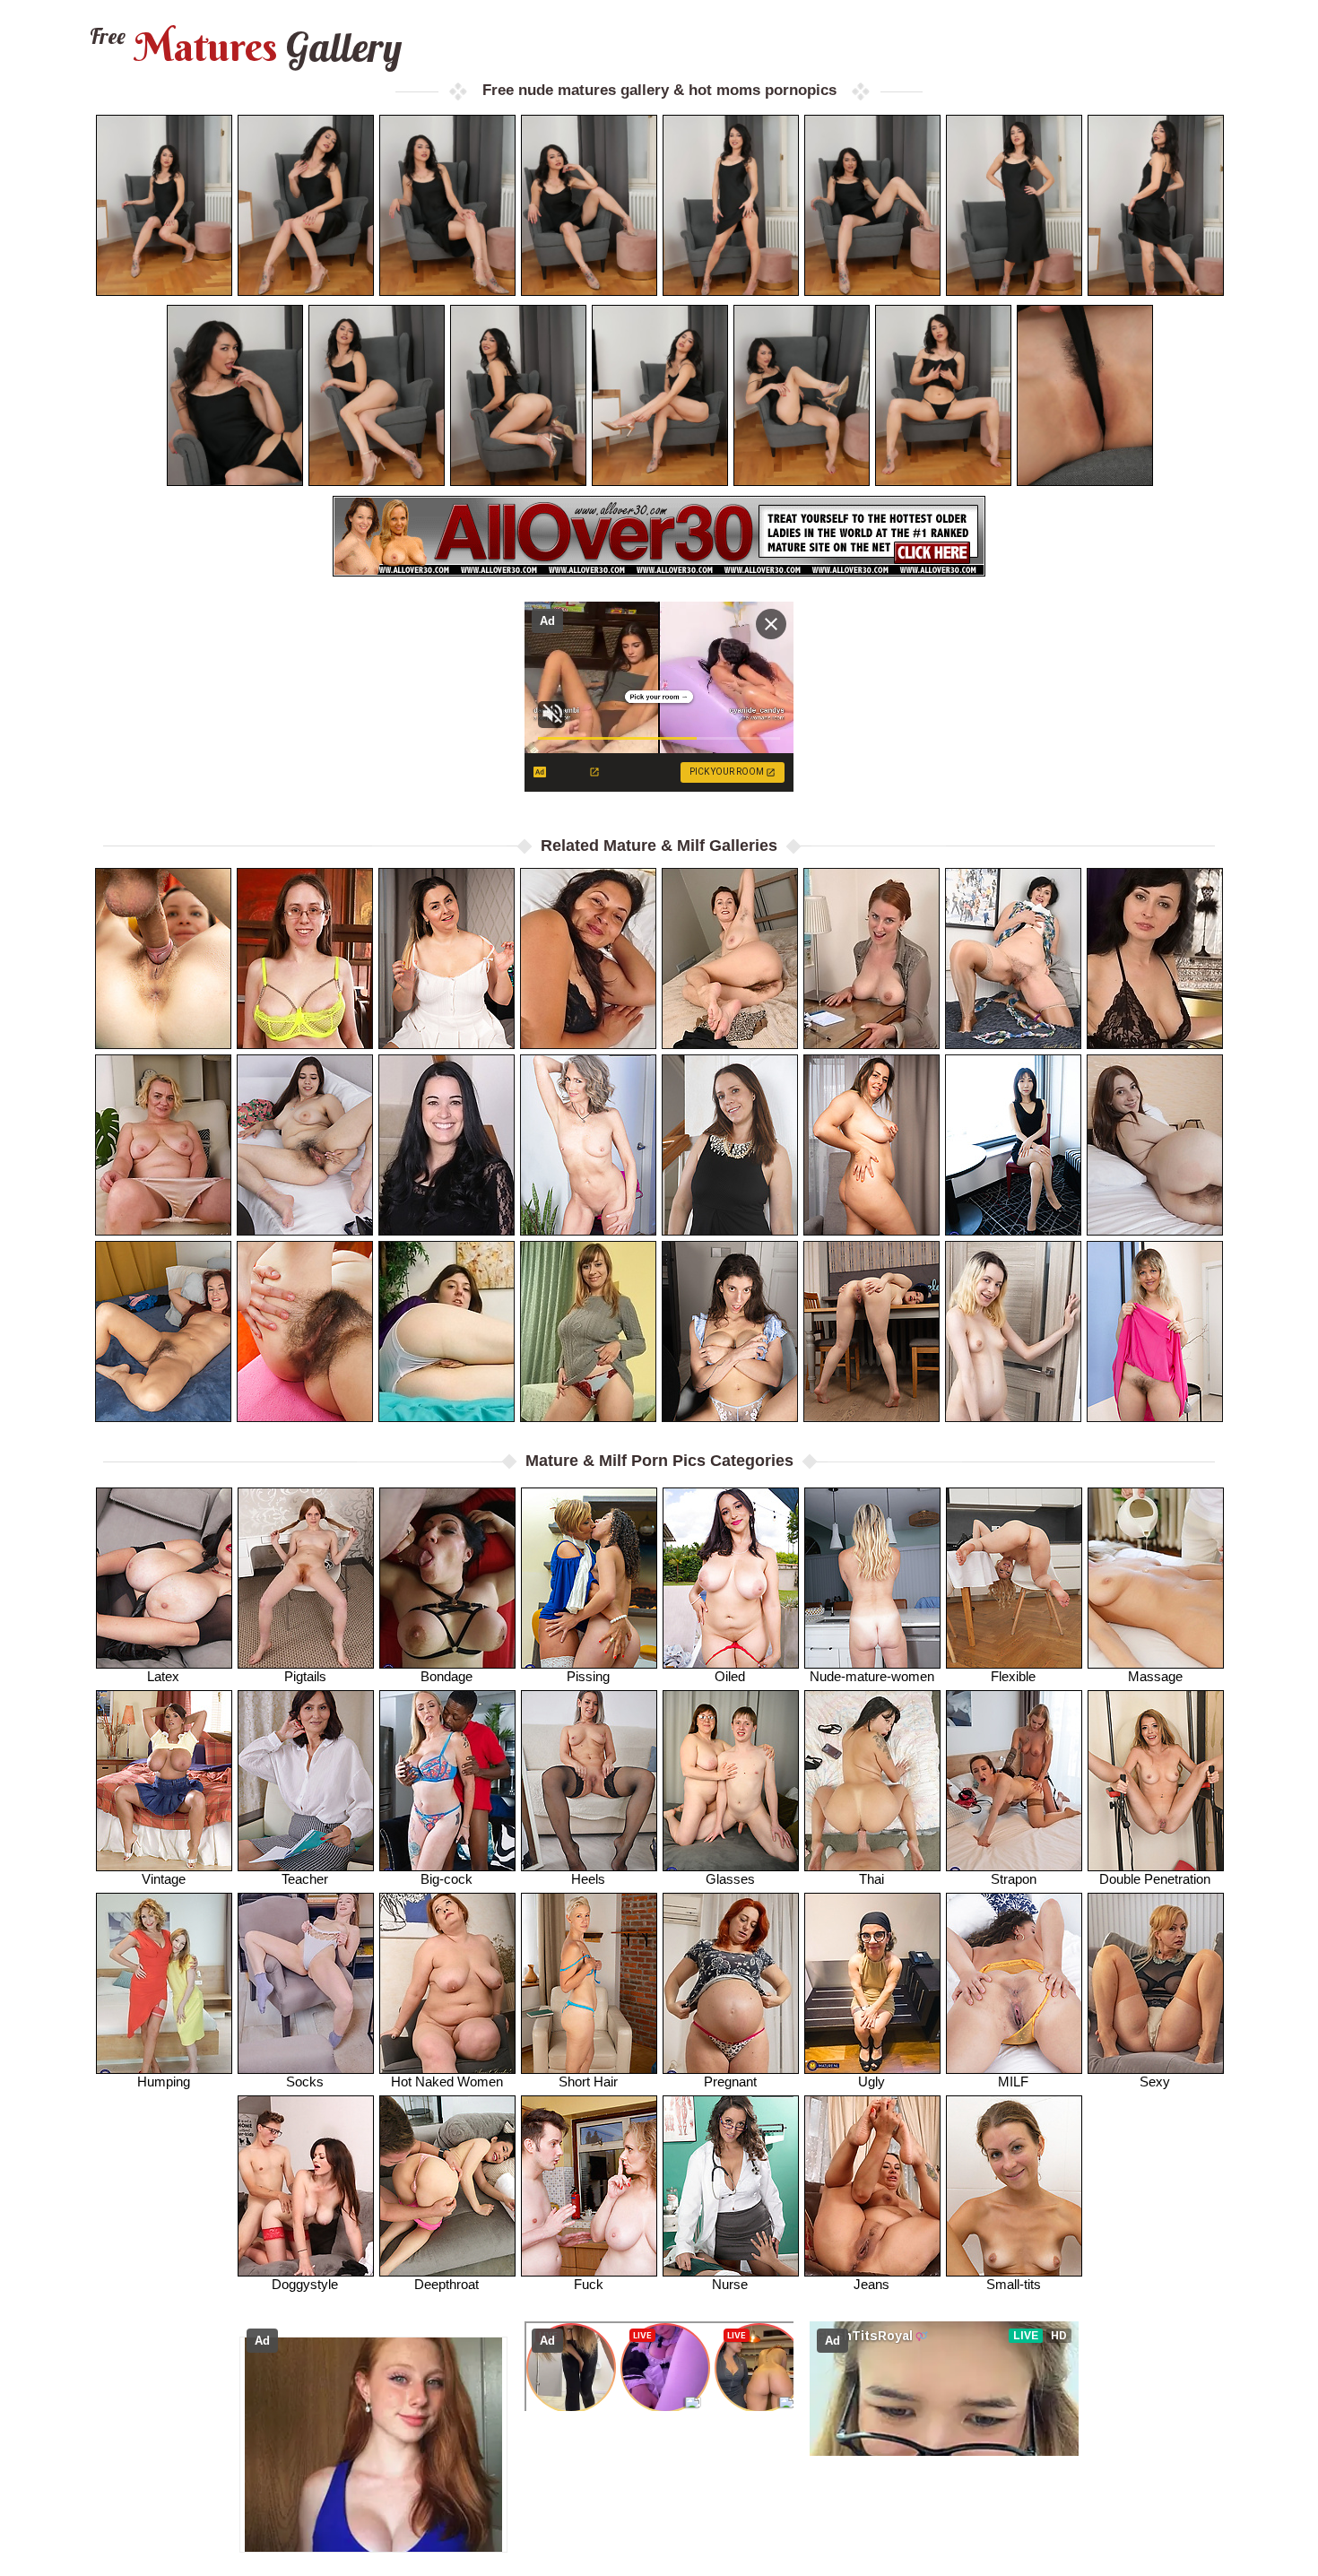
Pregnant (730, 2082)
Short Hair (588, 2082)
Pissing (588, 1676)
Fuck (589, 2284)
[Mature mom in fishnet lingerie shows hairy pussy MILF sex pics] (305, 958)
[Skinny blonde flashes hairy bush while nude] (1013, 1331)
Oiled (730, 1676)
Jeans (871, 2284)
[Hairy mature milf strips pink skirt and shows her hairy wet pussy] (1155, 1331)
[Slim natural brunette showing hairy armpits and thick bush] (305, 1331)
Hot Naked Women (447, 2082)
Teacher (305, 1879)
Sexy (1155, 2082)
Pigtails (305, 1676)
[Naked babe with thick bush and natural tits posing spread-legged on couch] (163, 958)
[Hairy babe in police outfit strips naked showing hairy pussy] (871, 1331)
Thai (871, 1879)
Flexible (1013, 1676)
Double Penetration (1155, 1879)
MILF (1013, 2082)
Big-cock (447, 1879)
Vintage (164, 1879)
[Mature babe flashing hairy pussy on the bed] (1013, 958)
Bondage (447, 1676)
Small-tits (1014, 2284)
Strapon (1014, 1879)
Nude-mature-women (872, 1676)
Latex (163, 1676)
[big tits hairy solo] (588, 1331)
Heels (588, 1879)
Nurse (730, 2284)
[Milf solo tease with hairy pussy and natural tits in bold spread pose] (730, 958)
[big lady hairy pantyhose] (588, 958)
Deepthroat (447, 2284)
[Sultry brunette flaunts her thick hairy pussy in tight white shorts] (730, 1331)
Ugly (871, 2082)
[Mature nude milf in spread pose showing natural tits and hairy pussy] (871, 1145)
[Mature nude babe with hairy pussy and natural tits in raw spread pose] (447, 958)
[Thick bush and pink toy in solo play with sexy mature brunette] (305, 1145)
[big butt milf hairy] (1155, 958)
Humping (164, 2082)
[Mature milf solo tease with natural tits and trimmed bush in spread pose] (730, 1145)
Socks (305, 2082)
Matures (243, 47)
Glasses (730, 1879)
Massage (1155, 1676)
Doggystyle (305, 2284)
